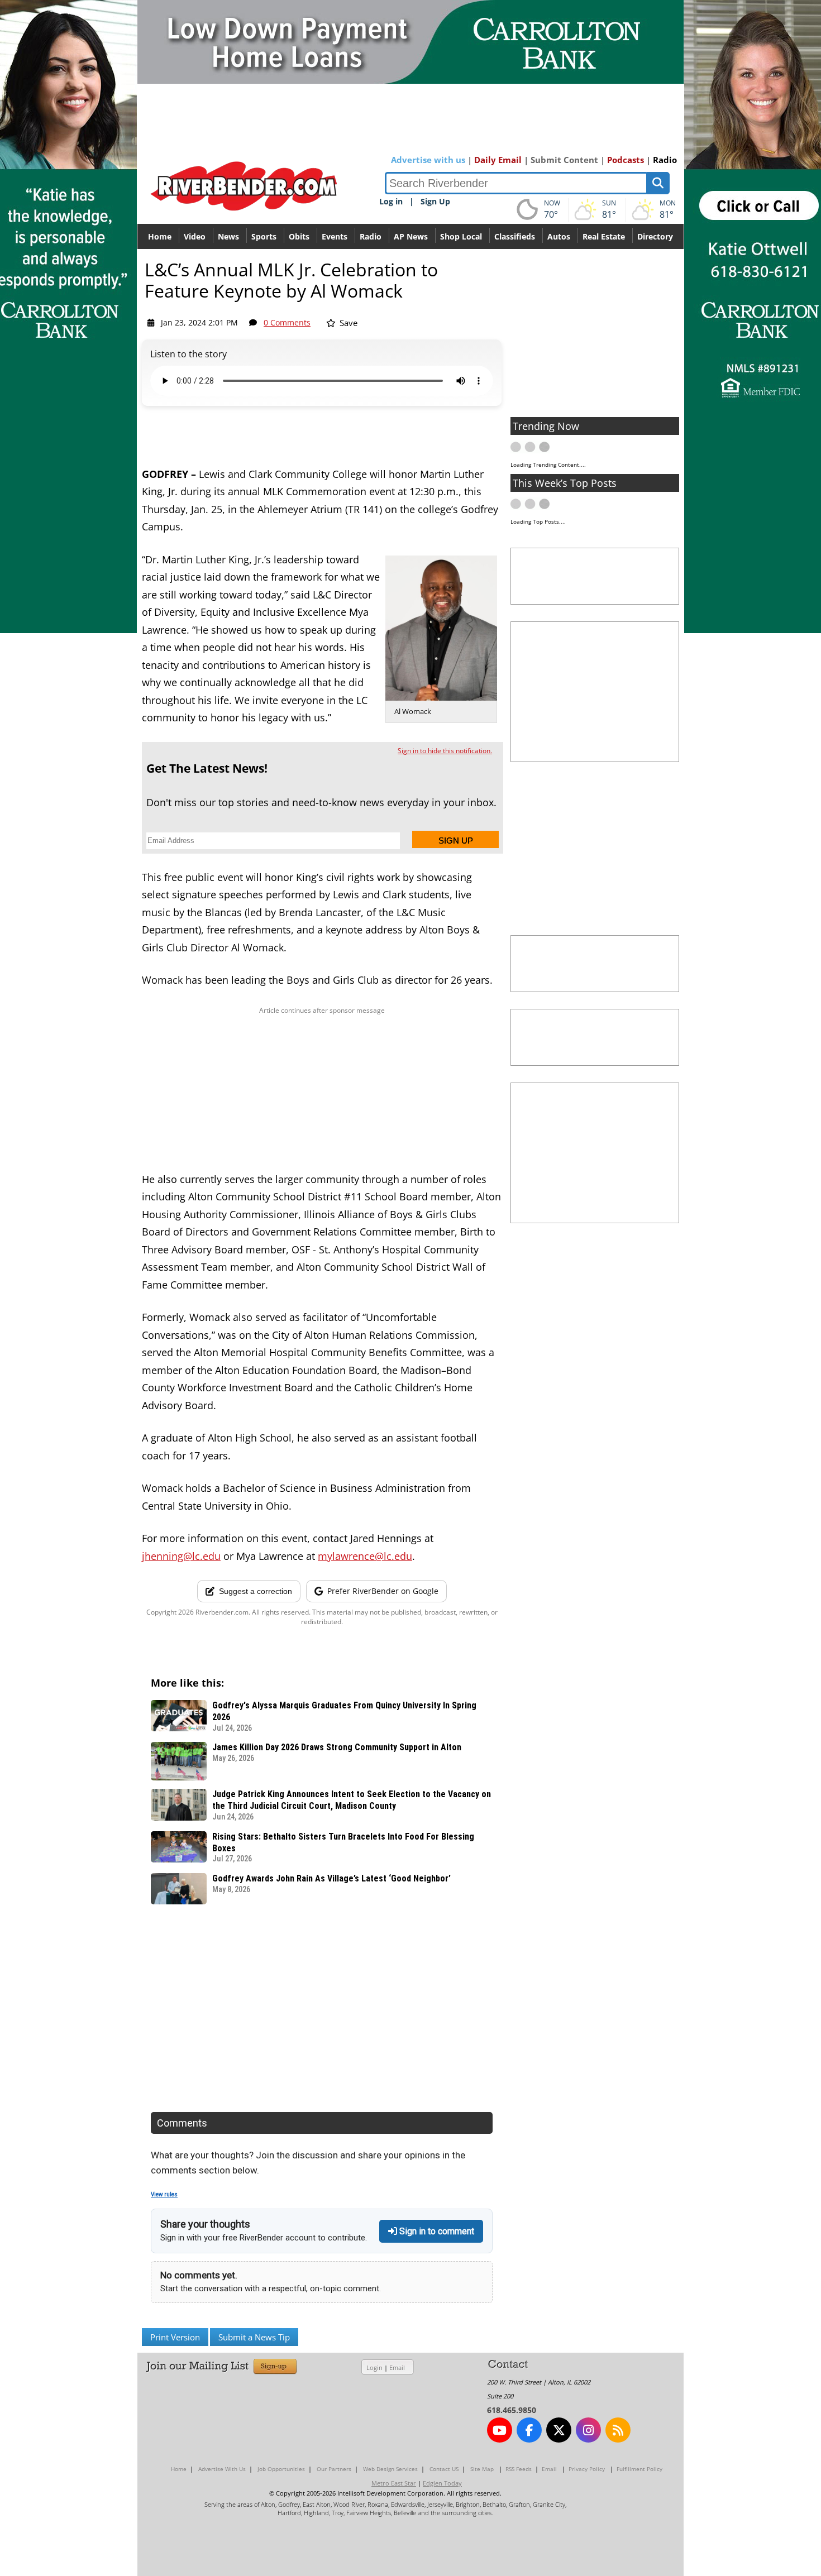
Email (397, 2367)
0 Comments (287, 322)
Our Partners (334, 2469)
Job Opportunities (281, 2469)
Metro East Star (394, 2483)
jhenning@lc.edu (181, 1556)
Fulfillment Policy (639, 2469)
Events (335, 236)
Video (195, 236)
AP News (411, 236)
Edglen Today (442, 2483)
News (228, 236)
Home (160, 236)
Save (347, 323)
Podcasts (626, 160)
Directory (655, 236)
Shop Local (461, 236)
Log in (391, 201)
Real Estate (604, 236)
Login (374, 2367)
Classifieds (515, 236)
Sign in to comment (436, 2231)
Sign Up (435, 201)
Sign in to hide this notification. (445, 751)
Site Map (482, 2469)
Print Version (175, 2337)
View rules (164, 2194)
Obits (299, 236)
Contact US (444, 2469)
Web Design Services (390, 2469)
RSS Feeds (519, 2469)
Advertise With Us (222, 2469)
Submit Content (564, 160)
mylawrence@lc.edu (365, 1556)
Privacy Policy (587, 2469)
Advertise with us (428, 160)
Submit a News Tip (254, 2337)
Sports (264, 236)
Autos (559, 236)
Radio (665, 160)
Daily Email (498, 160)
